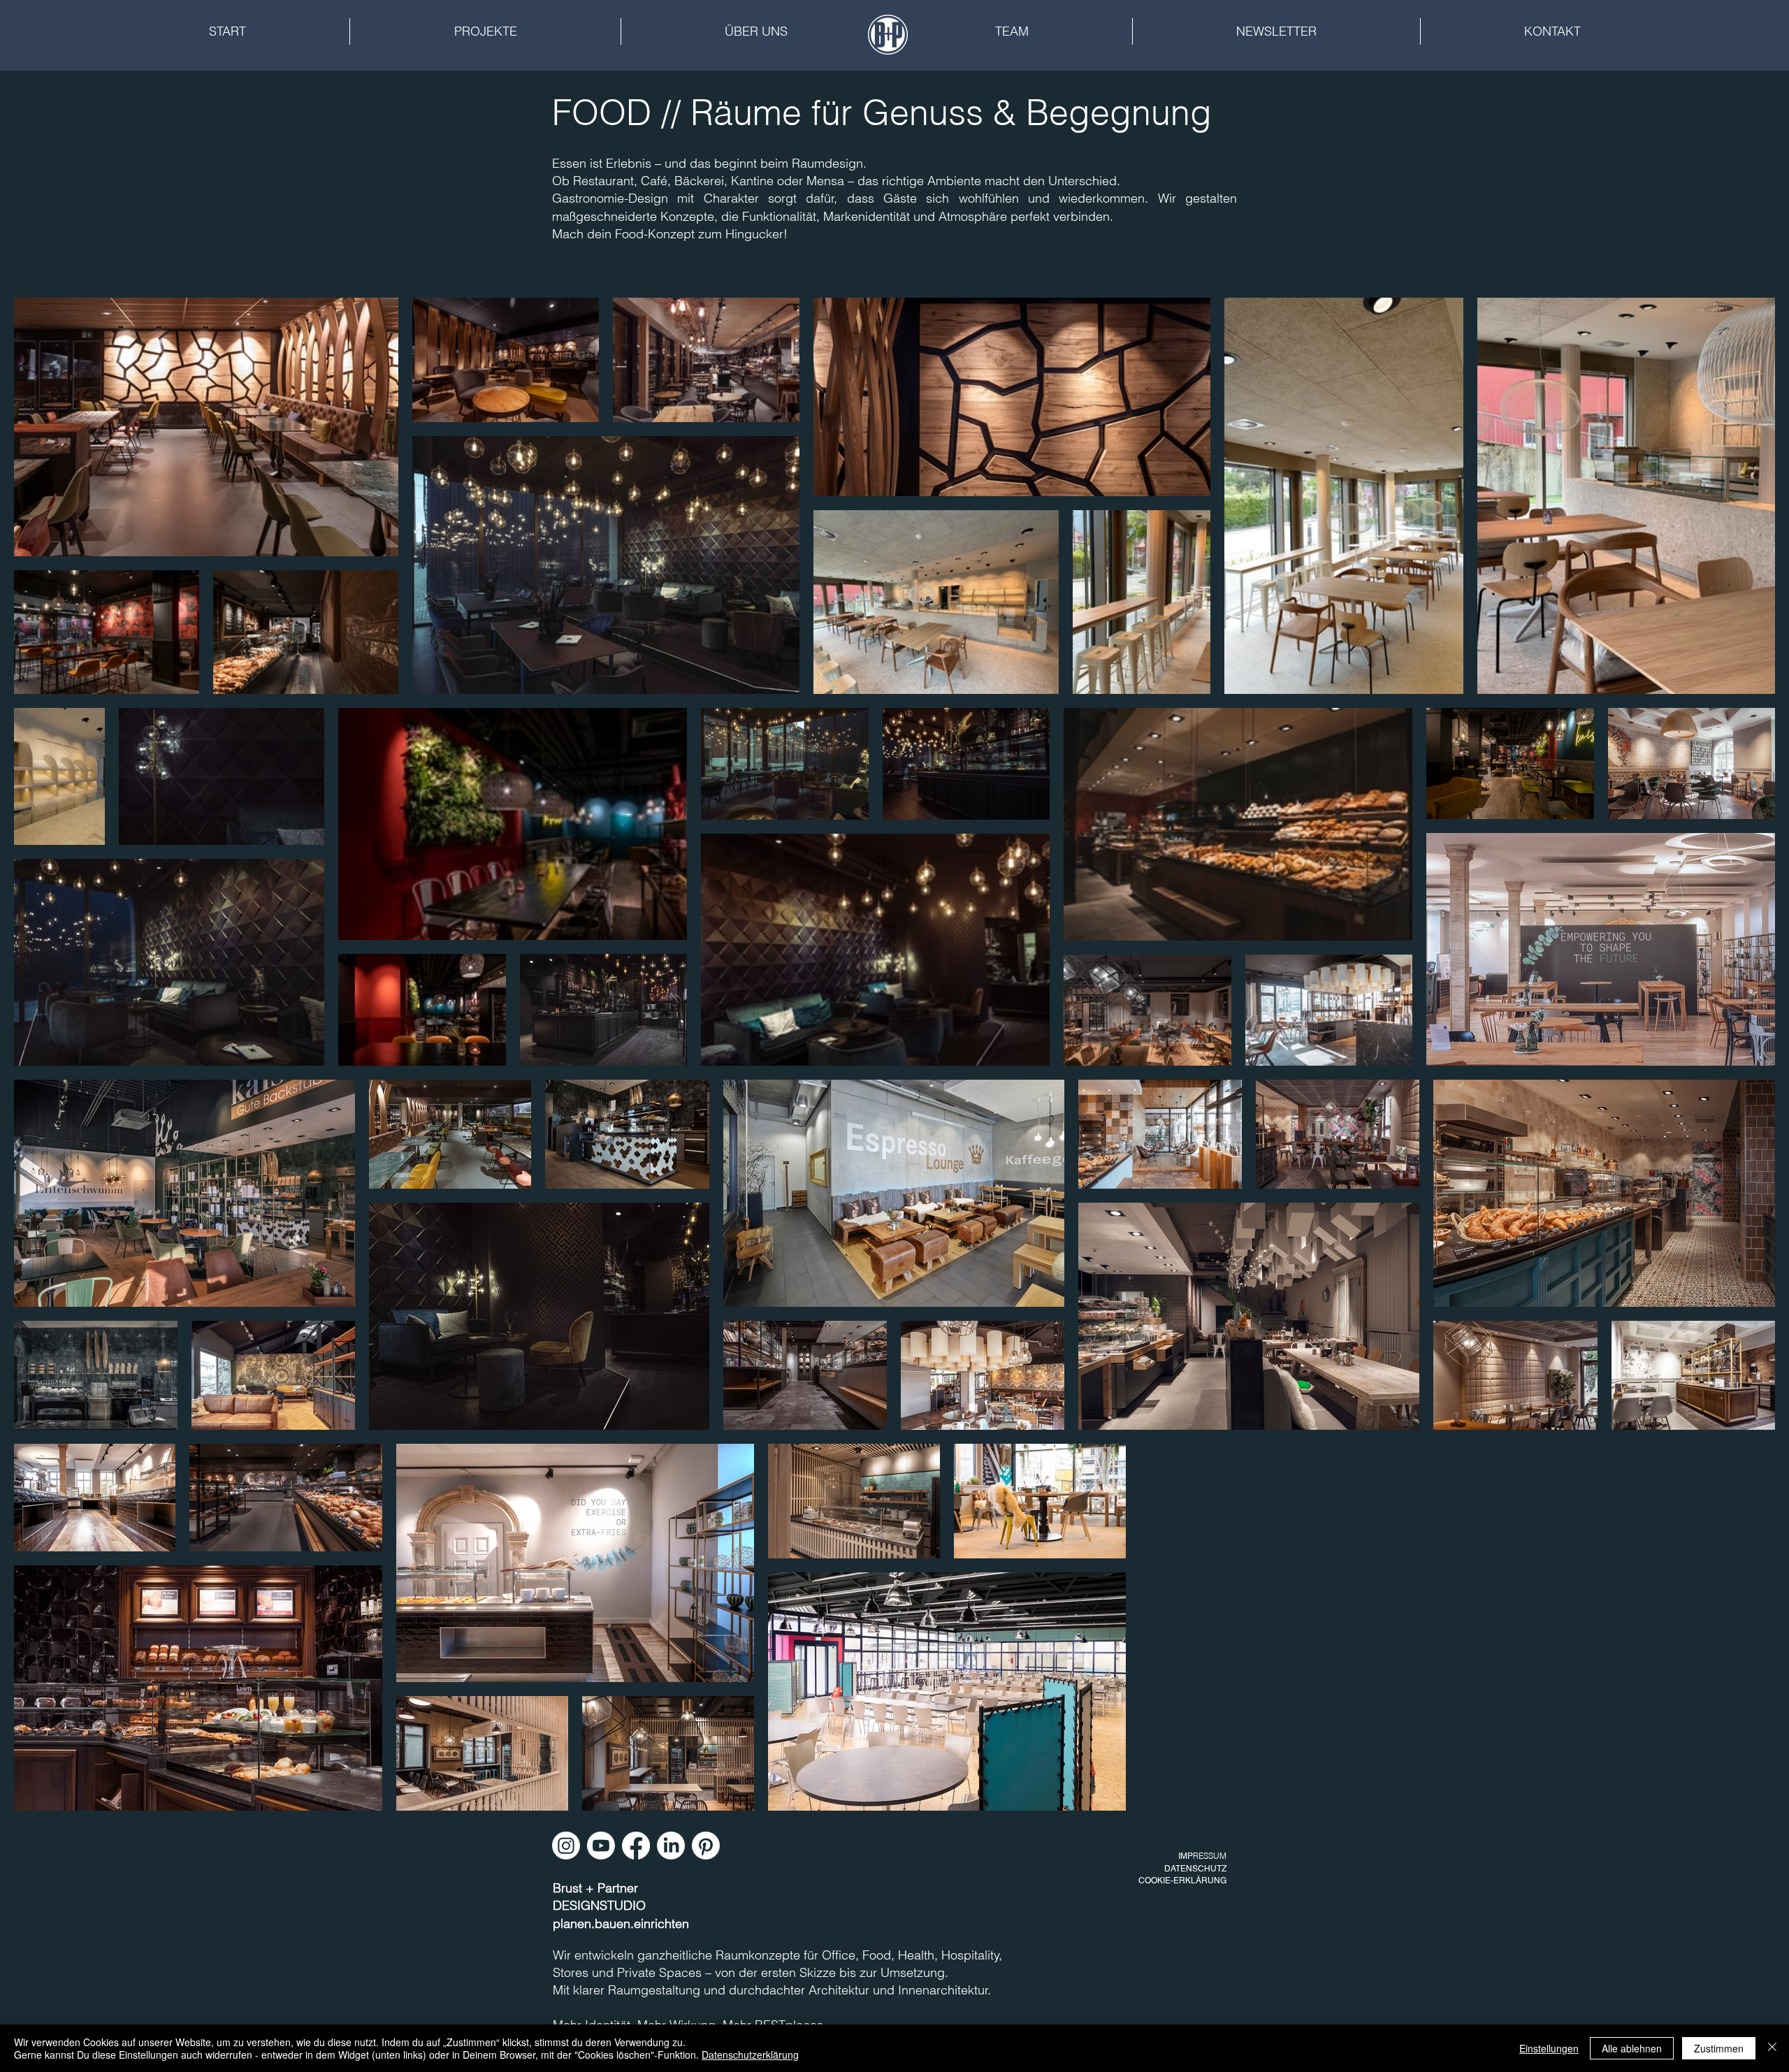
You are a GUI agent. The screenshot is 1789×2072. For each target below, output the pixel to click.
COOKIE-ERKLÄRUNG (1182, 1881)
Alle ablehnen (1632, 2048)
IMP (1186, 1856)
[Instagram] (566, 1846)
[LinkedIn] (671, 1846)
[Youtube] (601, 1846)
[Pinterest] (706, 1846)
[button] (485, 31)
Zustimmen (1719, 2048)
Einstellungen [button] (1549, 2048)
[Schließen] (1772, 2048)
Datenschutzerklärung (750, 2055)
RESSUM (1210, 1856)
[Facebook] (636, 1846)
